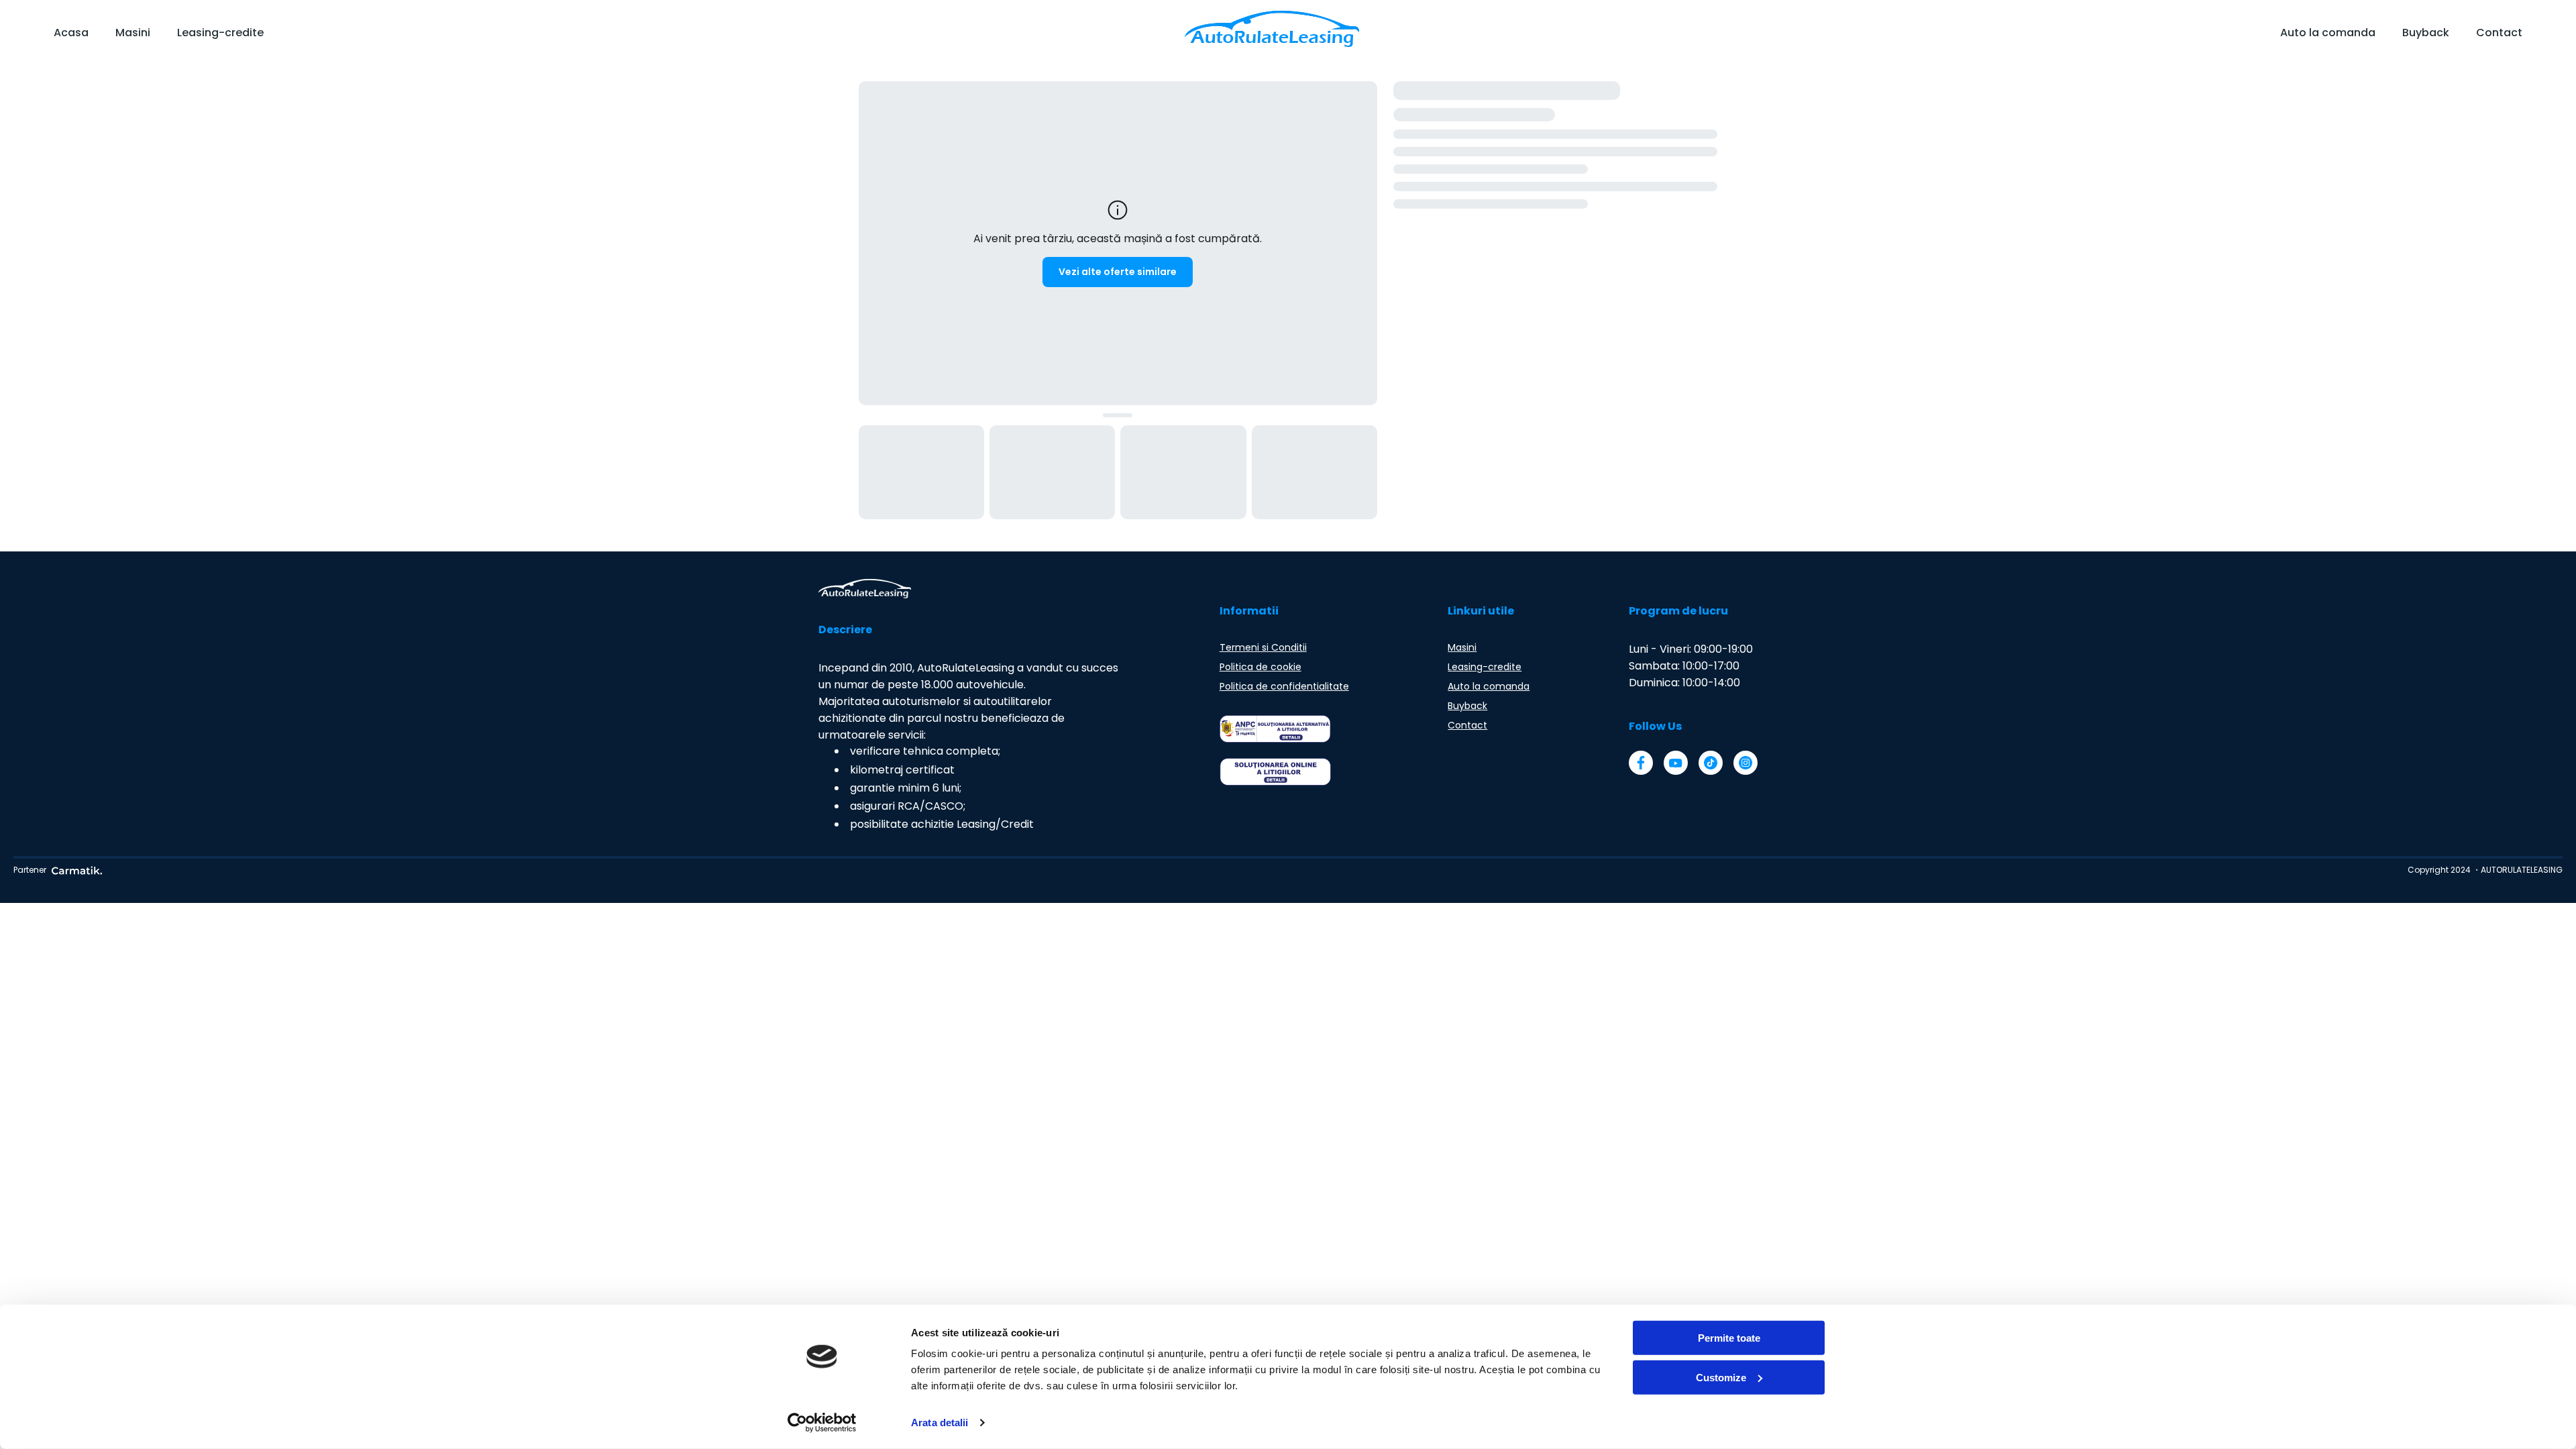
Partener (30, 870)
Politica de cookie (1260, 667)
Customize (1721, 1377)
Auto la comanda (2328, 33)
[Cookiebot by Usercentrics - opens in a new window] (822, 1423)
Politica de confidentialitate (1284, 686)
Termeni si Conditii (1263, 647)
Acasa (71, 33)
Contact (2499, 33)
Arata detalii (940, 1423)
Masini (133, 33)
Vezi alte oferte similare (1118, 272)
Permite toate (1729, 1338)
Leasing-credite (220, 33)
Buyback (2426, 33)
